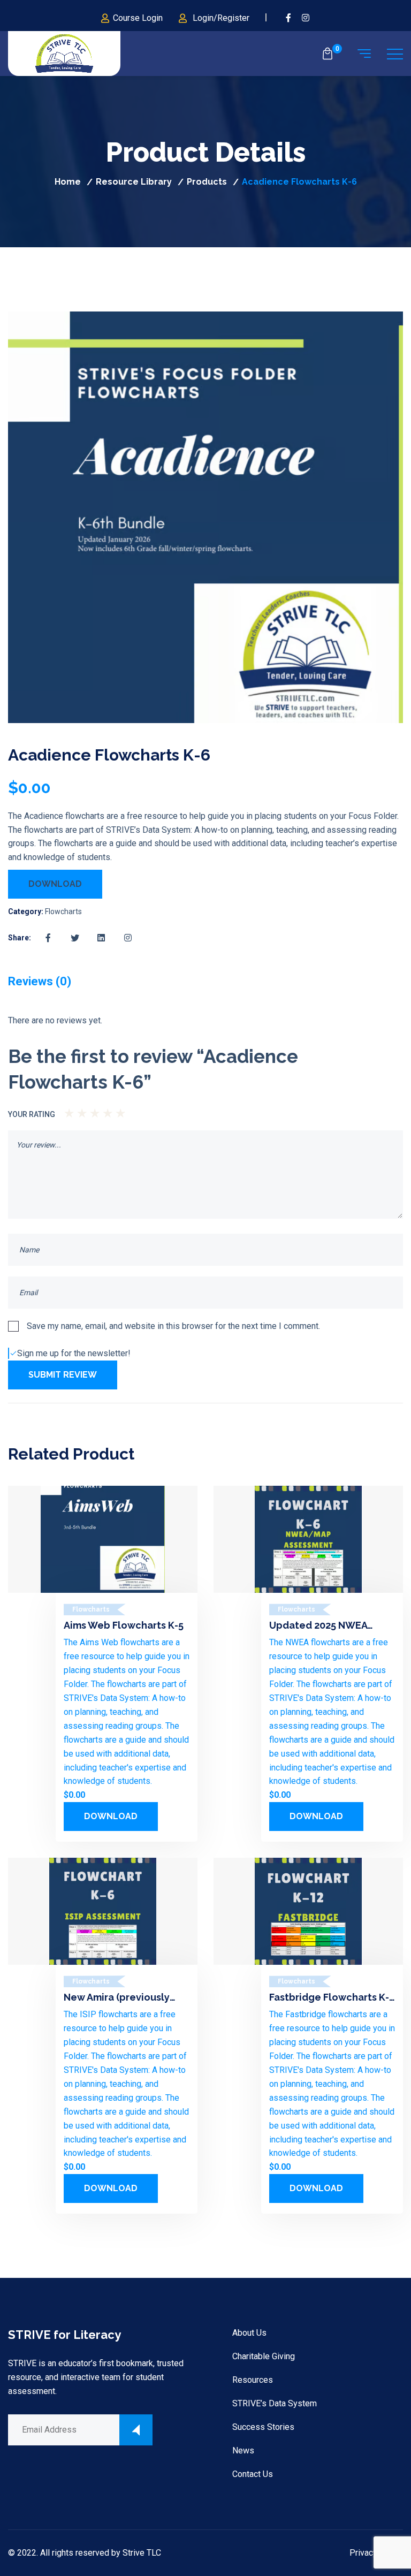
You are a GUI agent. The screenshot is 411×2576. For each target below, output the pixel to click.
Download (55, 884)
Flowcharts (63, 911)
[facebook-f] (288, 18)
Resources (253, 2380)
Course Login (138, 18)
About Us (249, 2333)
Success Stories (263, 2427)
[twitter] (75, 938)
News (243, 2450)
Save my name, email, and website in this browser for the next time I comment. (173, 1326)
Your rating (32, 1114)
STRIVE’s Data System (275, 2403)
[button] (376, 336)
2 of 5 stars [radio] (75, 1110)
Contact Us (253, 2474)
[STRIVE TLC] (64, 54)
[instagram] (306, 18)
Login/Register (221, 18)
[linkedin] (102, 938)
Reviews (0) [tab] (40, 981)
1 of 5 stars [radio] (67, 1110)
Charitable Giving (264, 2356)
